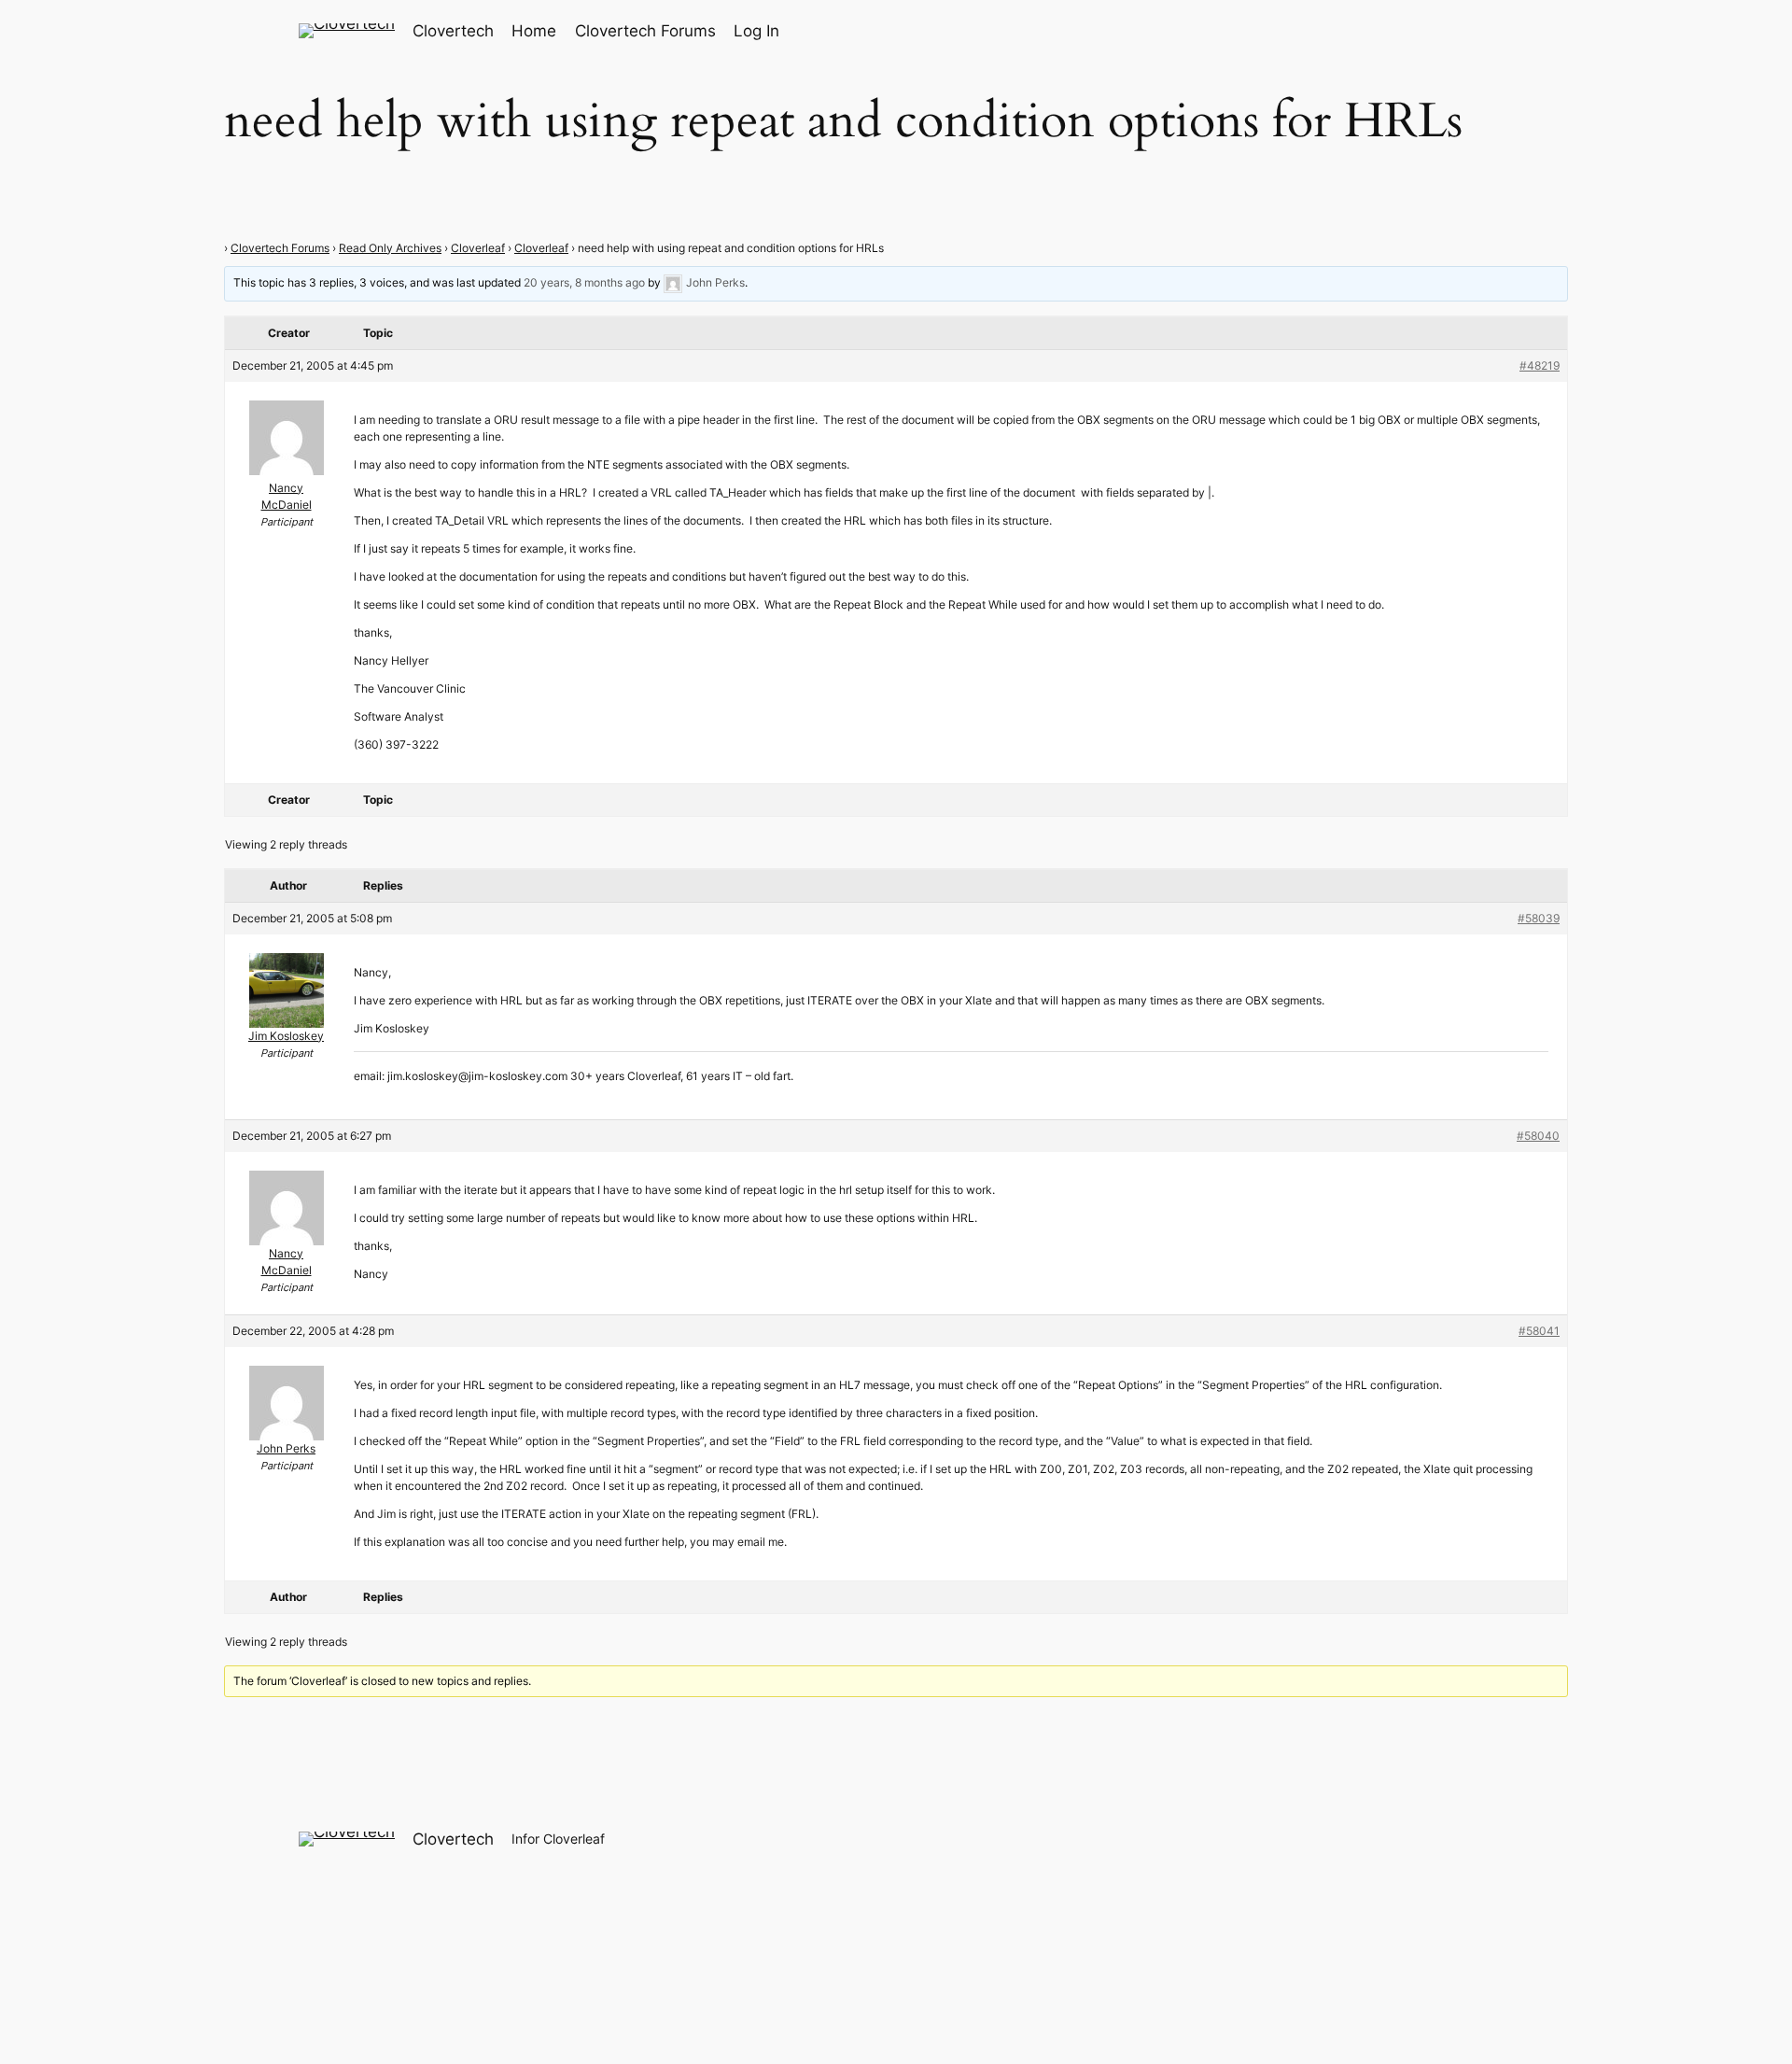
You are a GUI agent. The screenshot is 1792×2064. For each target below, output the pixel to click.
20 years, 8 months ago (584, 282)
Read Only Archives (390, 248)
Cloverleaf (478, 248)
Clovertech (453, 31)
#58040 (1538, 1136)
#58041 (1539, 1331)
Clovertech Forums (280, 248)
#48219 (1540, 365)
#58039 (1539, 918)
